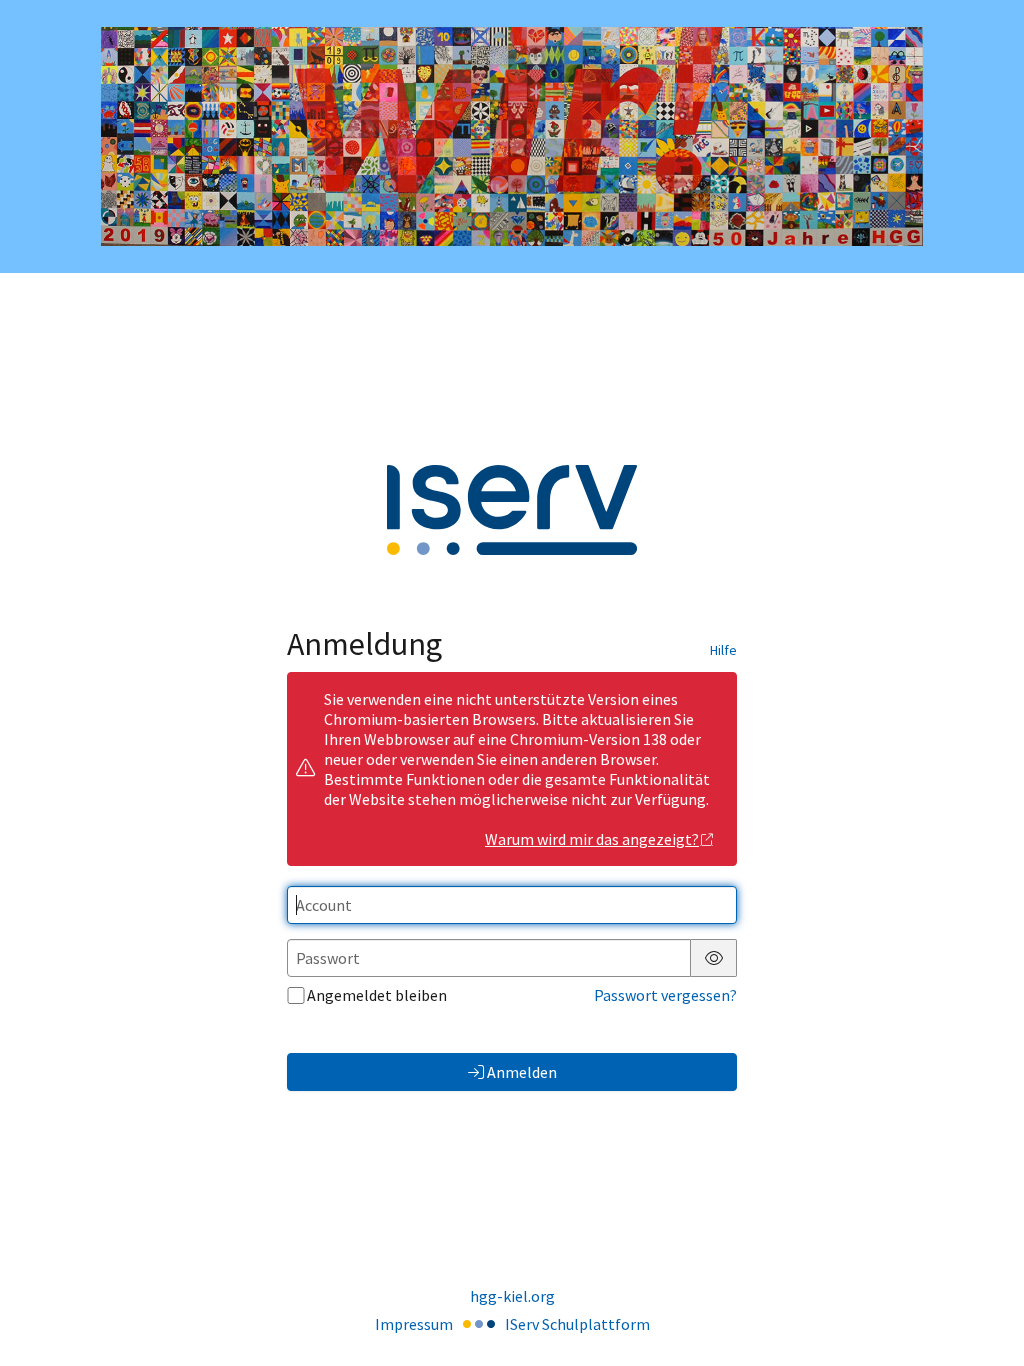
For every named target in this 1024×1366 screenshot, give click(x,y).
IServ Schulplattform (577, 1324)
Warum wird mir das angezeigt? (592, 839)
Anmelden (522, 1072)
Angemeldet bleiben (377, 995)
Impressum (414, 1324)
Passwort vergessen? (665, 995)
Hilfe (723, 650)
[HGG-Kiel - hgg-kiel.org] (512, 136)
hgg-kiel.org (512, 1296)
